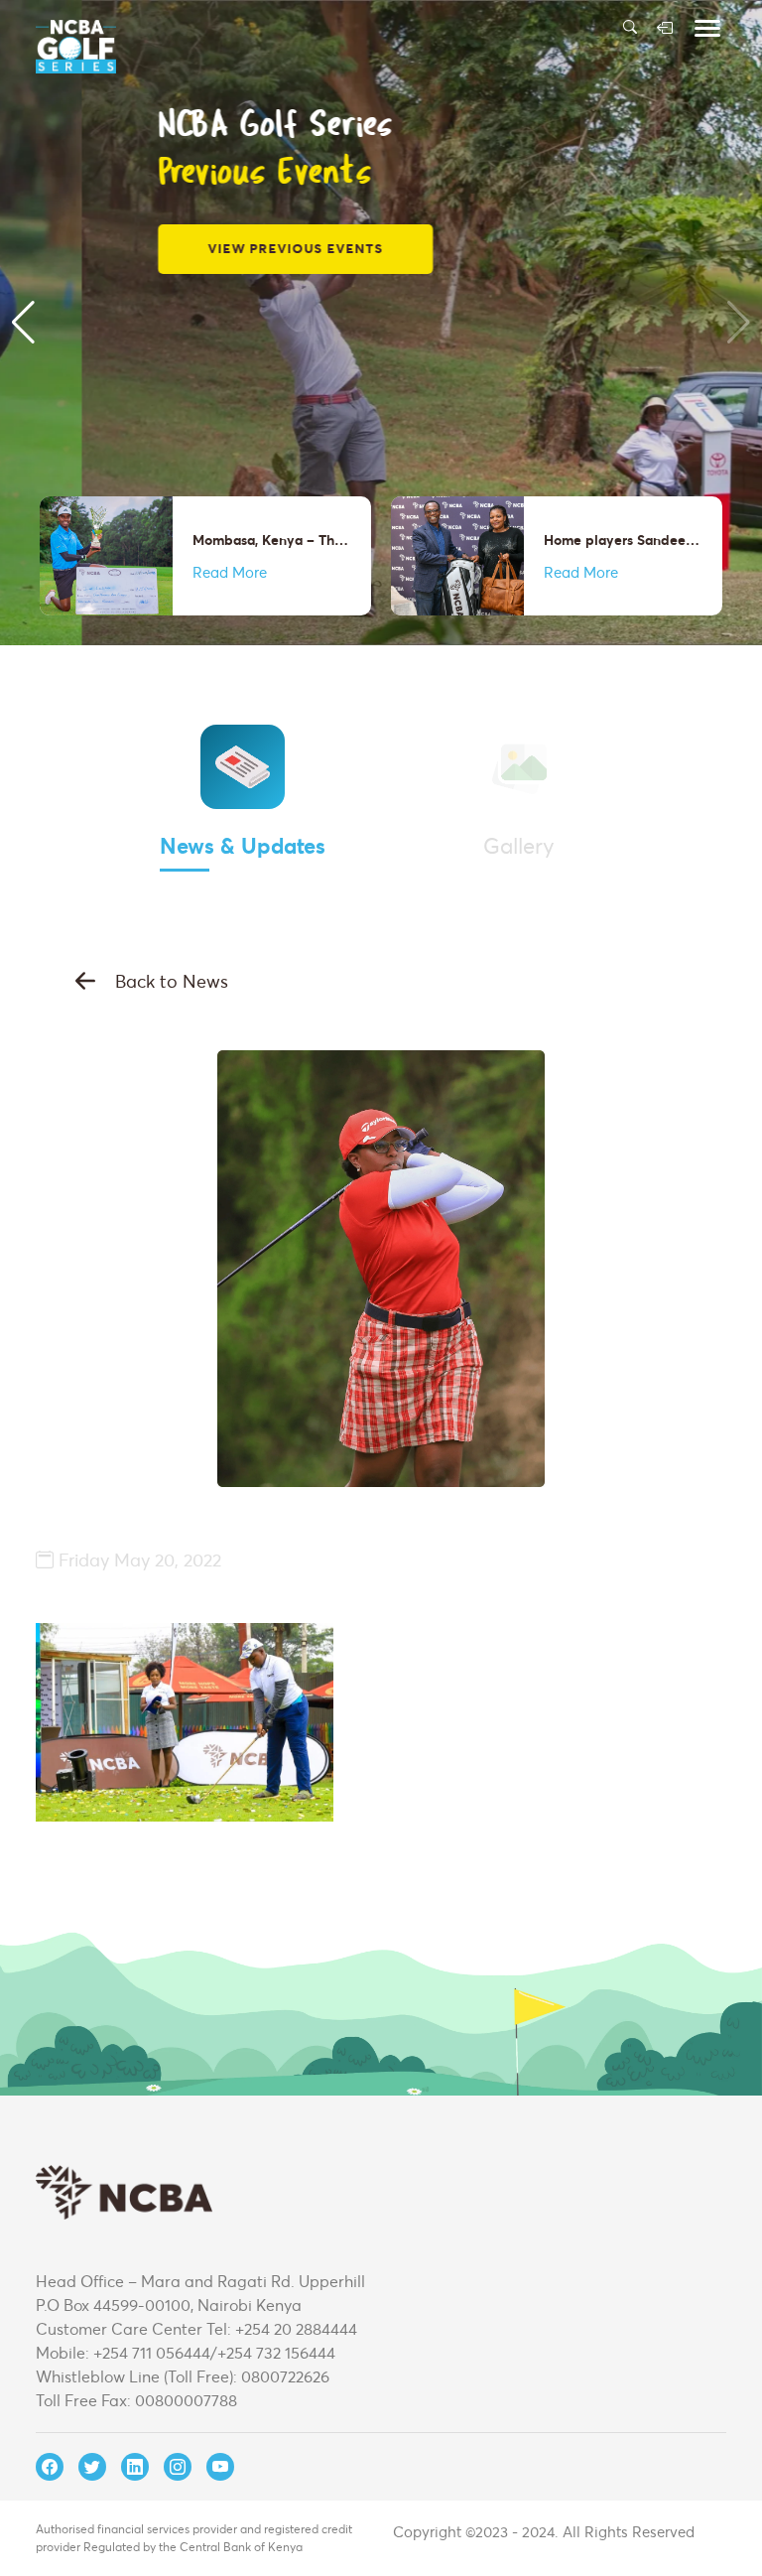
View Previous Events (214, 248)
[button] (23, 323)
